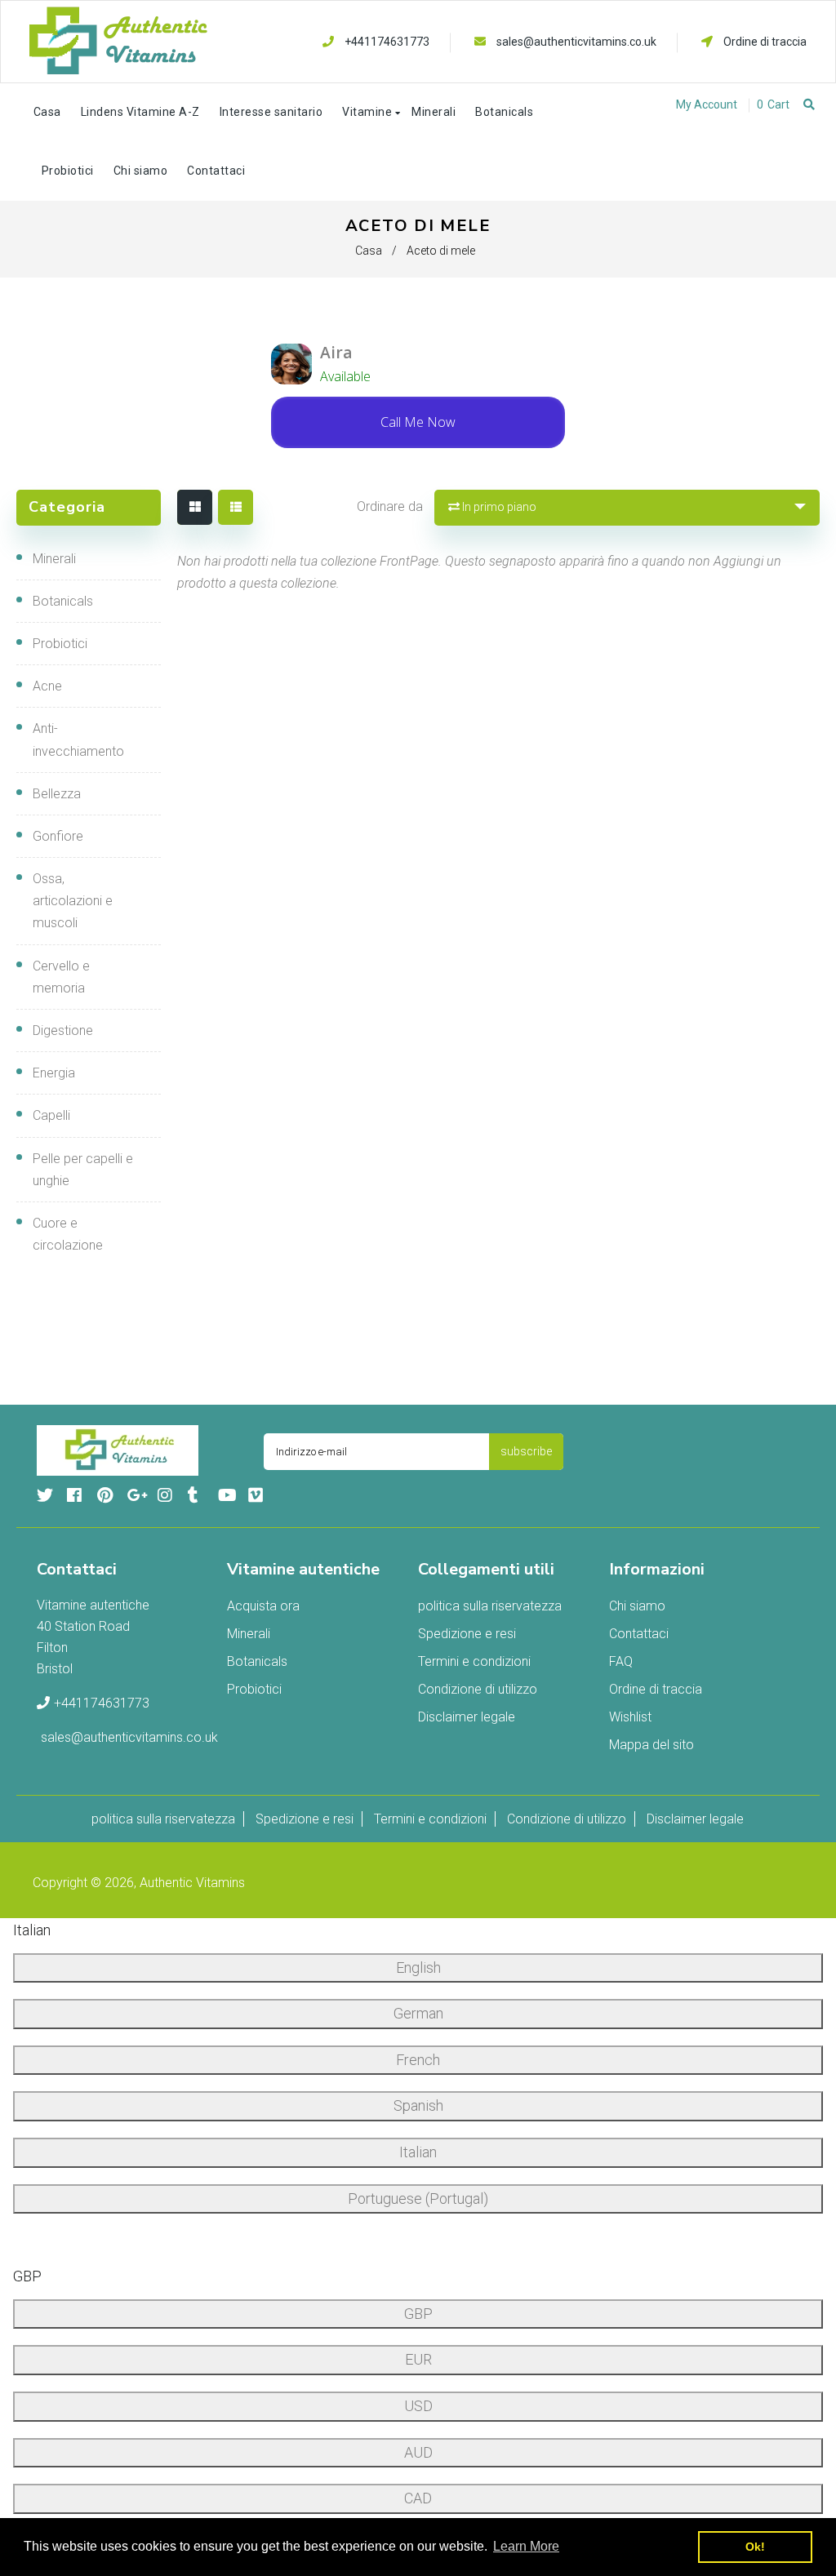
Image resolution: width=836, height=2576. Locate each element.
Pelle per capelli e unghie (83, 1170)
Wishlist (630, 1717)
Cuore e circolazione (68, 1234)
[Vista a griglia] (195, 507)
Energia (54, 1073)
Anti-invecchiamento (78, 739)
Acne (47, 686)
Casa (369, 251)
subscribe (526, 1451)
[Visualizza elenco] (236, 507)
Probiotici (60, 644)
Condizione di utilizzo (478, 1689)
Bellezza (57, 794)
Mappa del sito (651, 1745)
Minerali (54, 559)
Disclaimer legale (467, 1717)
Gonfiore (58, 836)
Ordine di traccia (764, 42)
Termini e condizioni (474, 1661)
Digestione (63, 1030)
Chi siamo (637, 1606)
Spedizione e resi (467, 1634)
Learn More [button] (526, 2546)
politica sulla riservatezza (490, 1606)
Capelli (51, 1115)
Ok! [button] (755, 2547)
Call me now (418, 422)
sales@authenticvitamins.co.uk (576, 42)
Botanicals (63, 601)
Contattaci (639, 1634)
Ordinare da (390, 506)
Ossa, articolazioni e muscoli (73, 901)
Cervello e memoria (61, 977)
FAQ (621, 1661)
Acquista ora (263, 1606)
